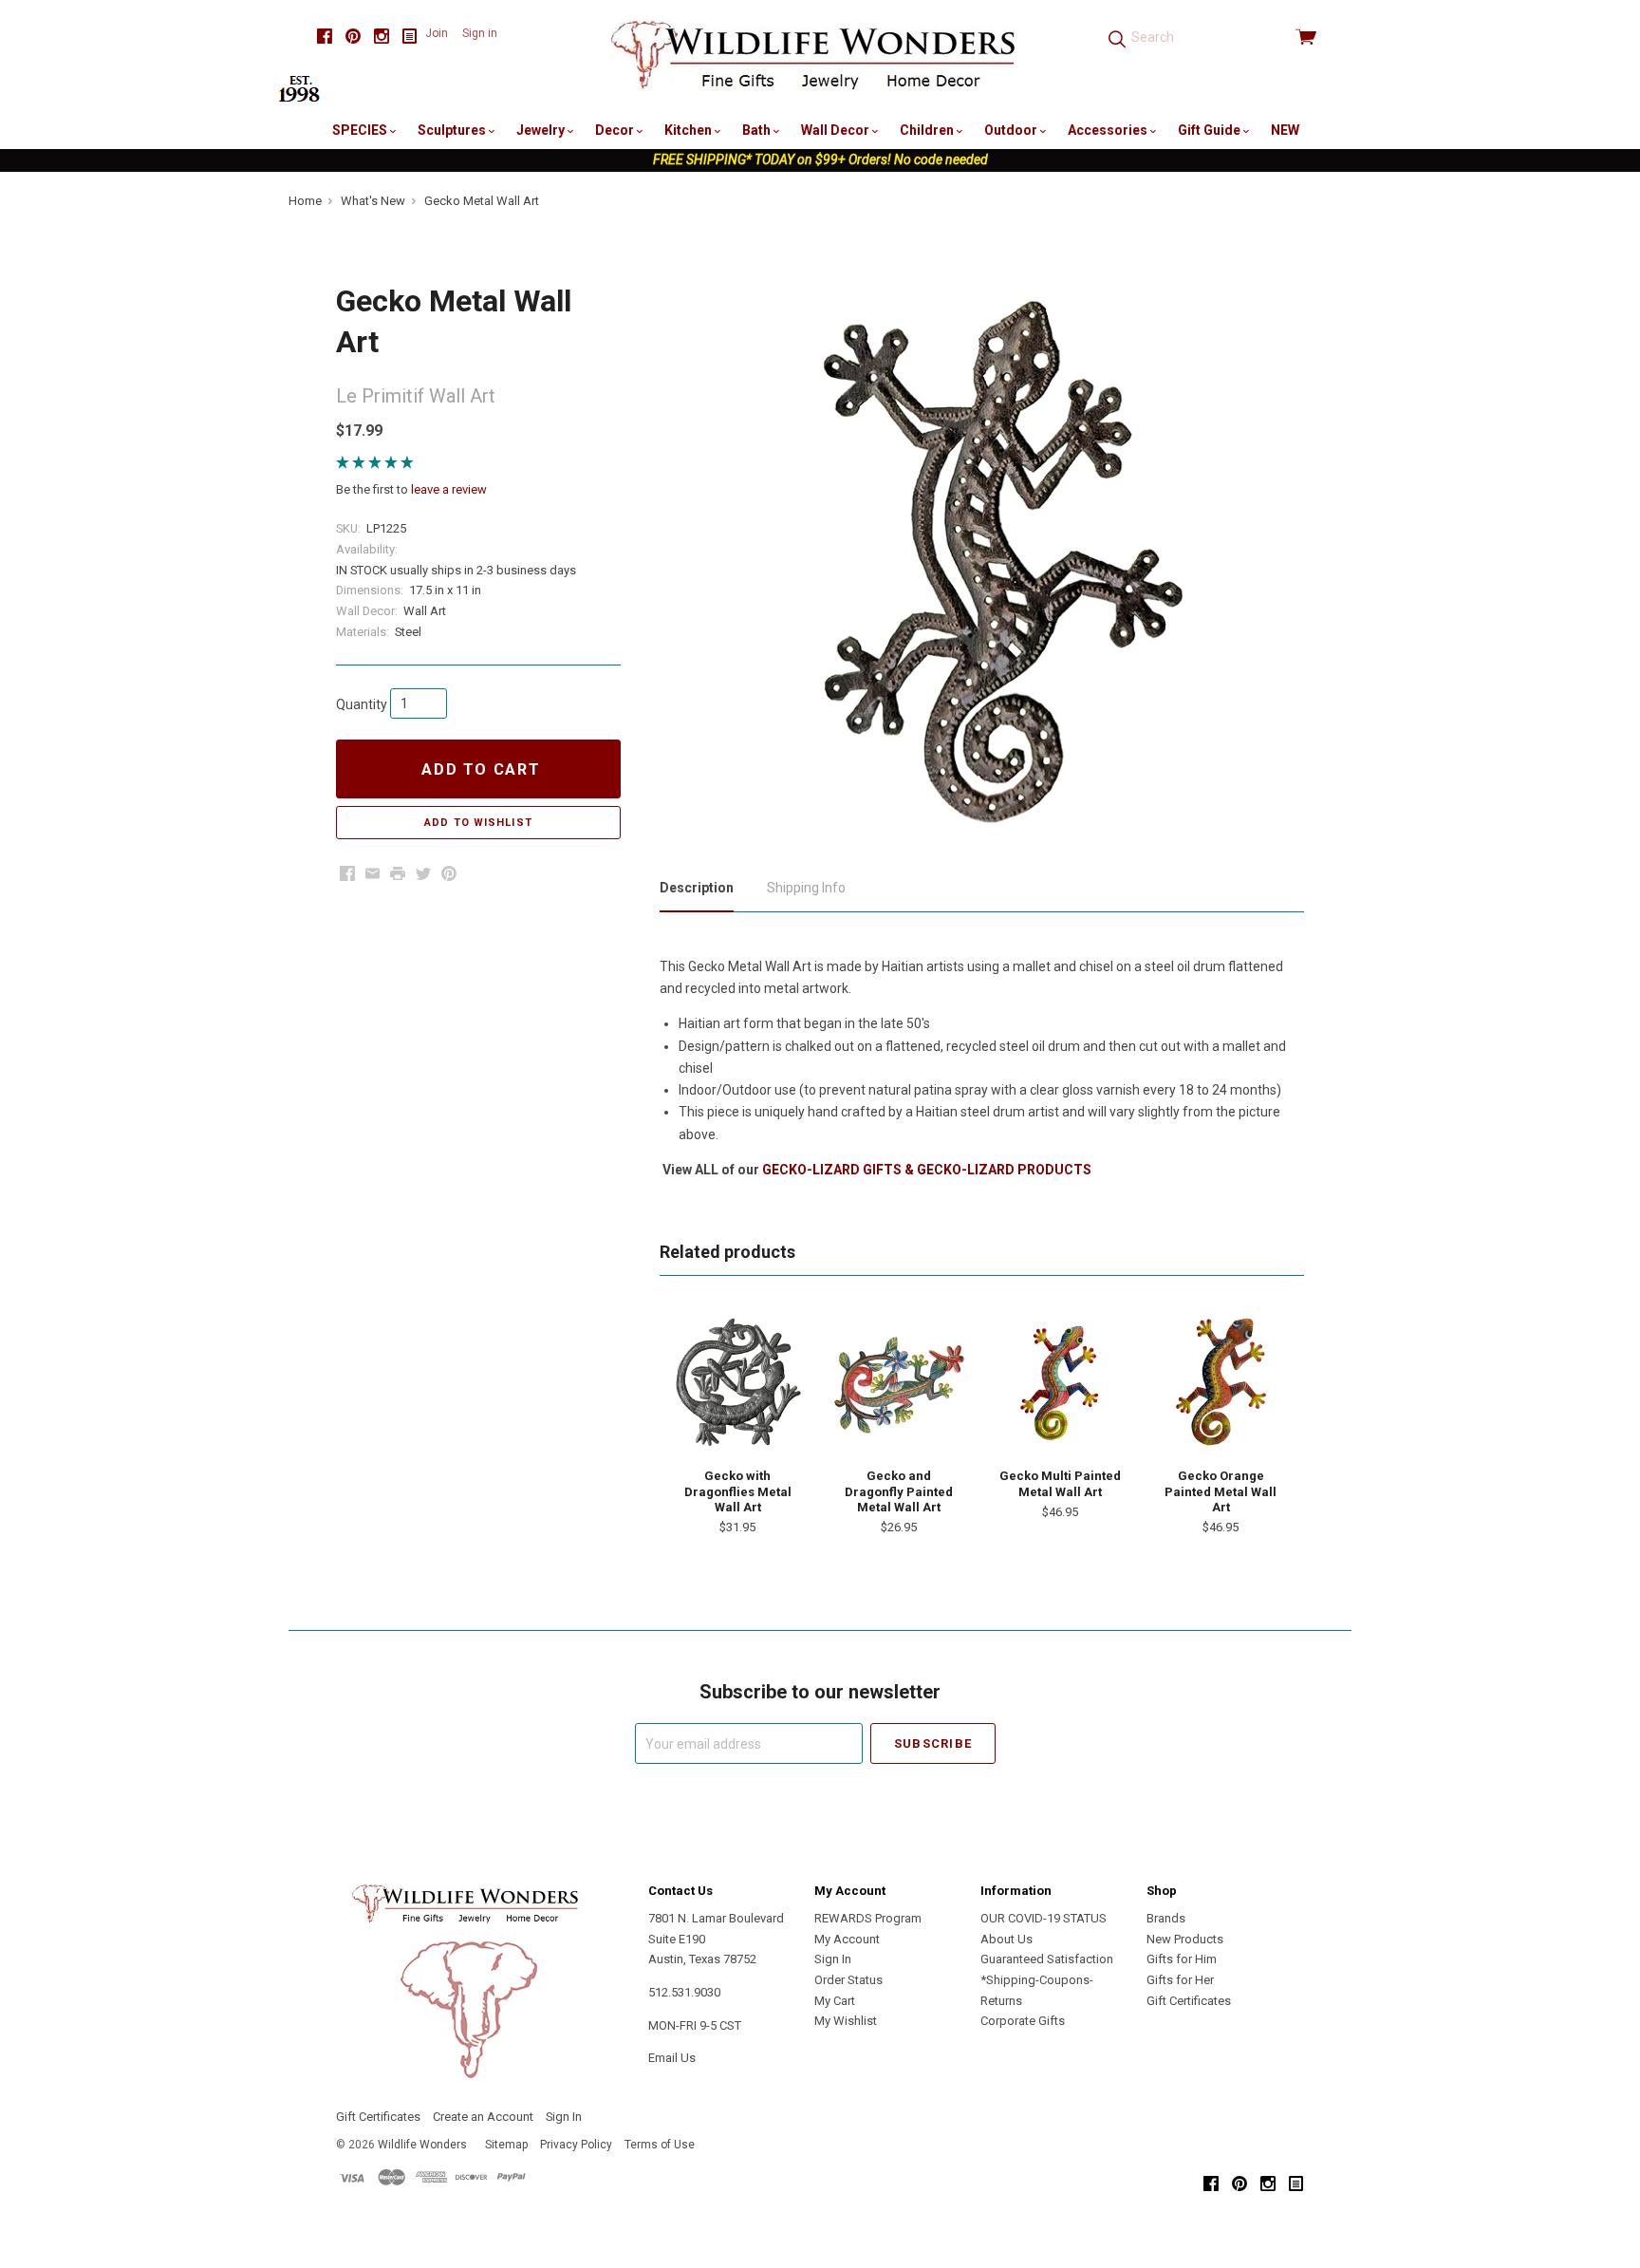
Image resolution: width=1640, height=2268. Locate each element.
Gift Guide (1211, 130)
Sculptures (453, 130)
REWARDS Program (868, 1918)
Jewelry (542, 130)
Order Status (848, 1980)
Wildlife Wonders (422, 2145)
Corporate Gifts (1023, 2021)
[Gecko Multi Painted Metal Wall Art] (1060, 1382)
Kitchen (690, 130)
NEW (1285, 130)
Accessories (1109, 130)
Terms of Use (660, 2145)
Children (928, 130)
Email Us (672, 2058)
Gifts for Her (1180, 1980)
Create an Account (483, 2117)
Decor (616, 130)
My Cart (835, 2001)
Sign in (480, 33)
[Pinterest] (353, 37)
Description (697, 888)
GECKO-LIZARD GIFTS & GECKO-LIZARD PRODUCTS (927, 1170)
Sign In (833, 1959)
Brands (1166, 1918)
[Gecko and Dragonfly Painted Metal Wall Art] (899, 1382)
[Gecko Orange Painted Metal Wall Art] (1221, 1382)
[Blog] (410, 37)
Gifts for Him (1182, 1959)
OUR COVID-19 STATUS (1044, 1918)
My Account (847, 1939)
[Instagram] (382, 37)
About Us (1006, 1939)
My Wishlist (846, 2021)
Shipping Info (806, 888)
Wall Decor (837, 130)
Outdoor (1012, 130)
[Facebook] (325, 37)
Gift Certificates (1189, 2001)
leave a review (449, 489)
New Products (1185, 1939)
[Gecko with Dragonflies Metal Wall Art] (737, 1382)
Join (437, 33)
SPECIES (361, 130)
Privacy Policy (576, 2145)
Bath (758, 130)
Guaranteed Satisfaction (1047, 1959)
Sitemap (506, 2145)
